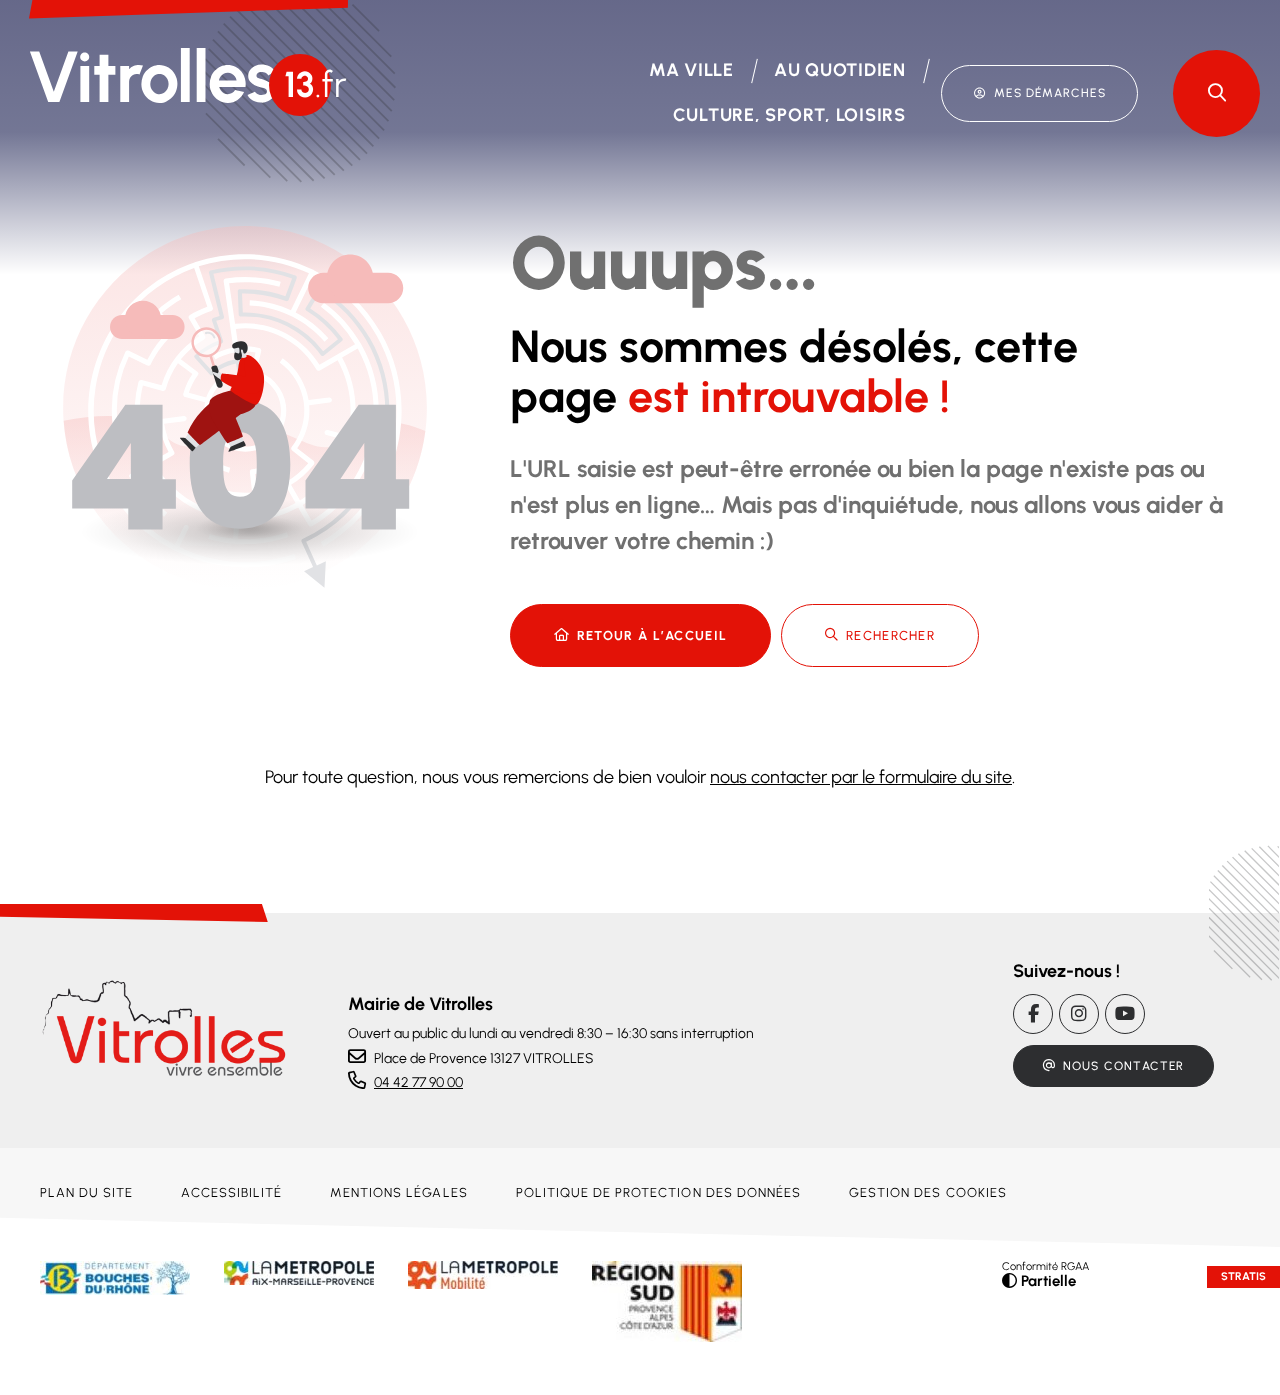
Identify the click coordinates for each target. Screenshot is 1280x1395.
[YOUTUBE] (1125, 1014)
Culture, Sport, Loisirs (789, 115)
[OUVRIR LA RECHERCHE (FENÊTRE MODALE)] (1216, 93)
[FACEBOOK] (1033, 1014)
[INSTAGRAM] (1079, 1014)
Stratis (1243, 1276)
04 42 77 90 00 (418, 1082)
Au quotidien (840, 70)
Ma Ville (691, 70)
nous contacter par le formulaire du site (861, 777)
